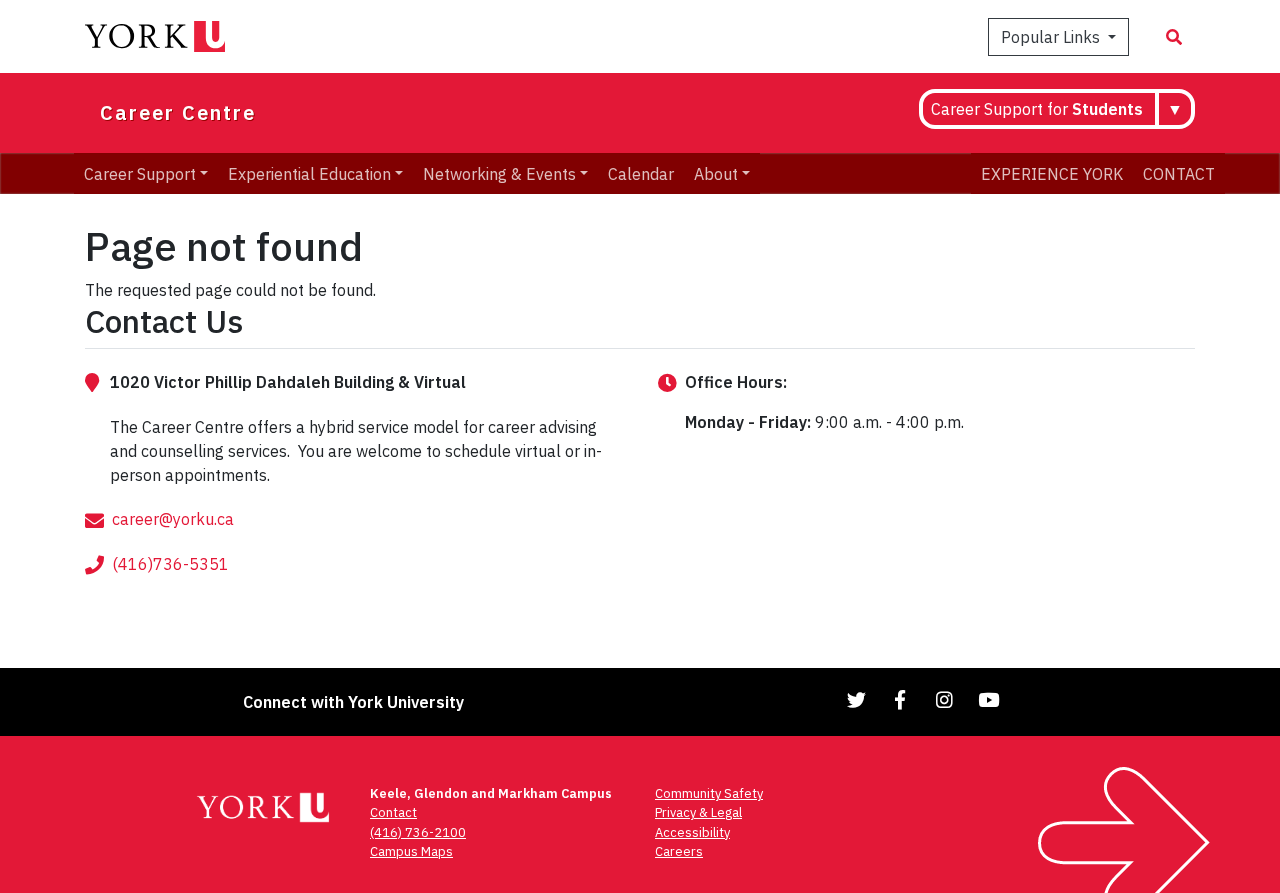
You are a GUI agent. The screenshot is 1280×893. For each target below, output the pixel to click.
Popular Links (1052, 37)
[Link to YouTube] (989, 699)
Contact (393, 812)
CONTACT (1179, 173)
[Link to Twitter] (857, 699)
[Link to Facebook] (901, 699)
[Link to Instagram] (945, 699)
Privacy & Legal (698, 812)
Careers (679, 851)
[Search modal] (1174, 37)
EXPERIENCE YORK (1052, 173)
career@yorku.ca (173, 519)
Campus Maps (411, 851)
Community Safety (709, 793)
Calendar (641, 173)
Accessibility (692, 832)
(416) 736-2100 (418, 832)
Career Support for (1037, 109)
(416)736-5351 (170, 564)
